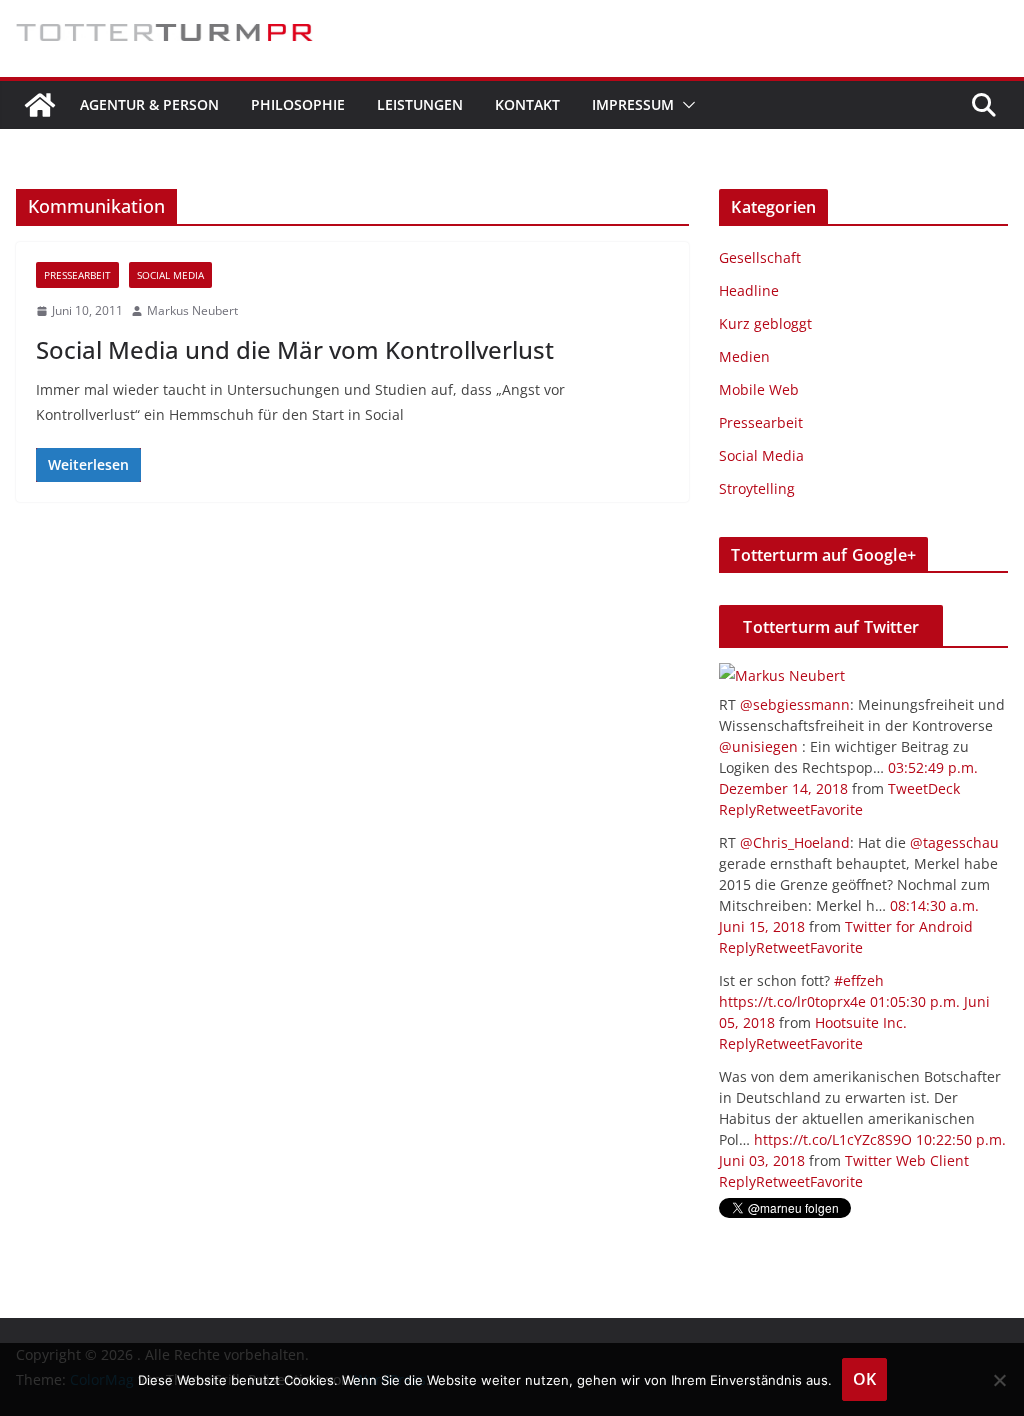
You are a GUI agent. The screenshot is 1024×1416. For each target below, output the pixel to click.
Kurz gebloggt (765, 323)
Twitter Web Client (907, 1160)
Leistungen (420, 104)
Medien (744, 356)
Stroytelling (757, 488)
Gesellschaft (760, 257)
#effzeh (859, 980)
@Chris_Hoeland (795, 842)
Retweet (783, 809)
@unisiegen (758, 746)
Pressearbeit (77, 275)
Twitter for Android (909, 926)
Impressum (633, 104)
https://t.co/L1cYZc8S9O (833, 1139)
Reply (737, 809)
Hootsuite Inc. (861, 1022)
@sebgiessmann (795, 704)
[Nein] (999, 1380)
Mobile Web (759, 389)
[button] (685, 105)
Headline (749, 290)
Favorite (836, 809)
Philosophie (298, 104)
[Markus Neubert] (782, 675)
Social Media (170, 275)
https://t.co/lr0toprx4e (792, 1001)
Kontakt (527, 104)
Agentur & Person (149, 104)
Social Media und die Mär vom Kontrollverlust (295, 349)
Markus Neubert (192, 310)
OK (864, 1379)
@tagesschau (954, 842)
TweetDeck (924, 788)
